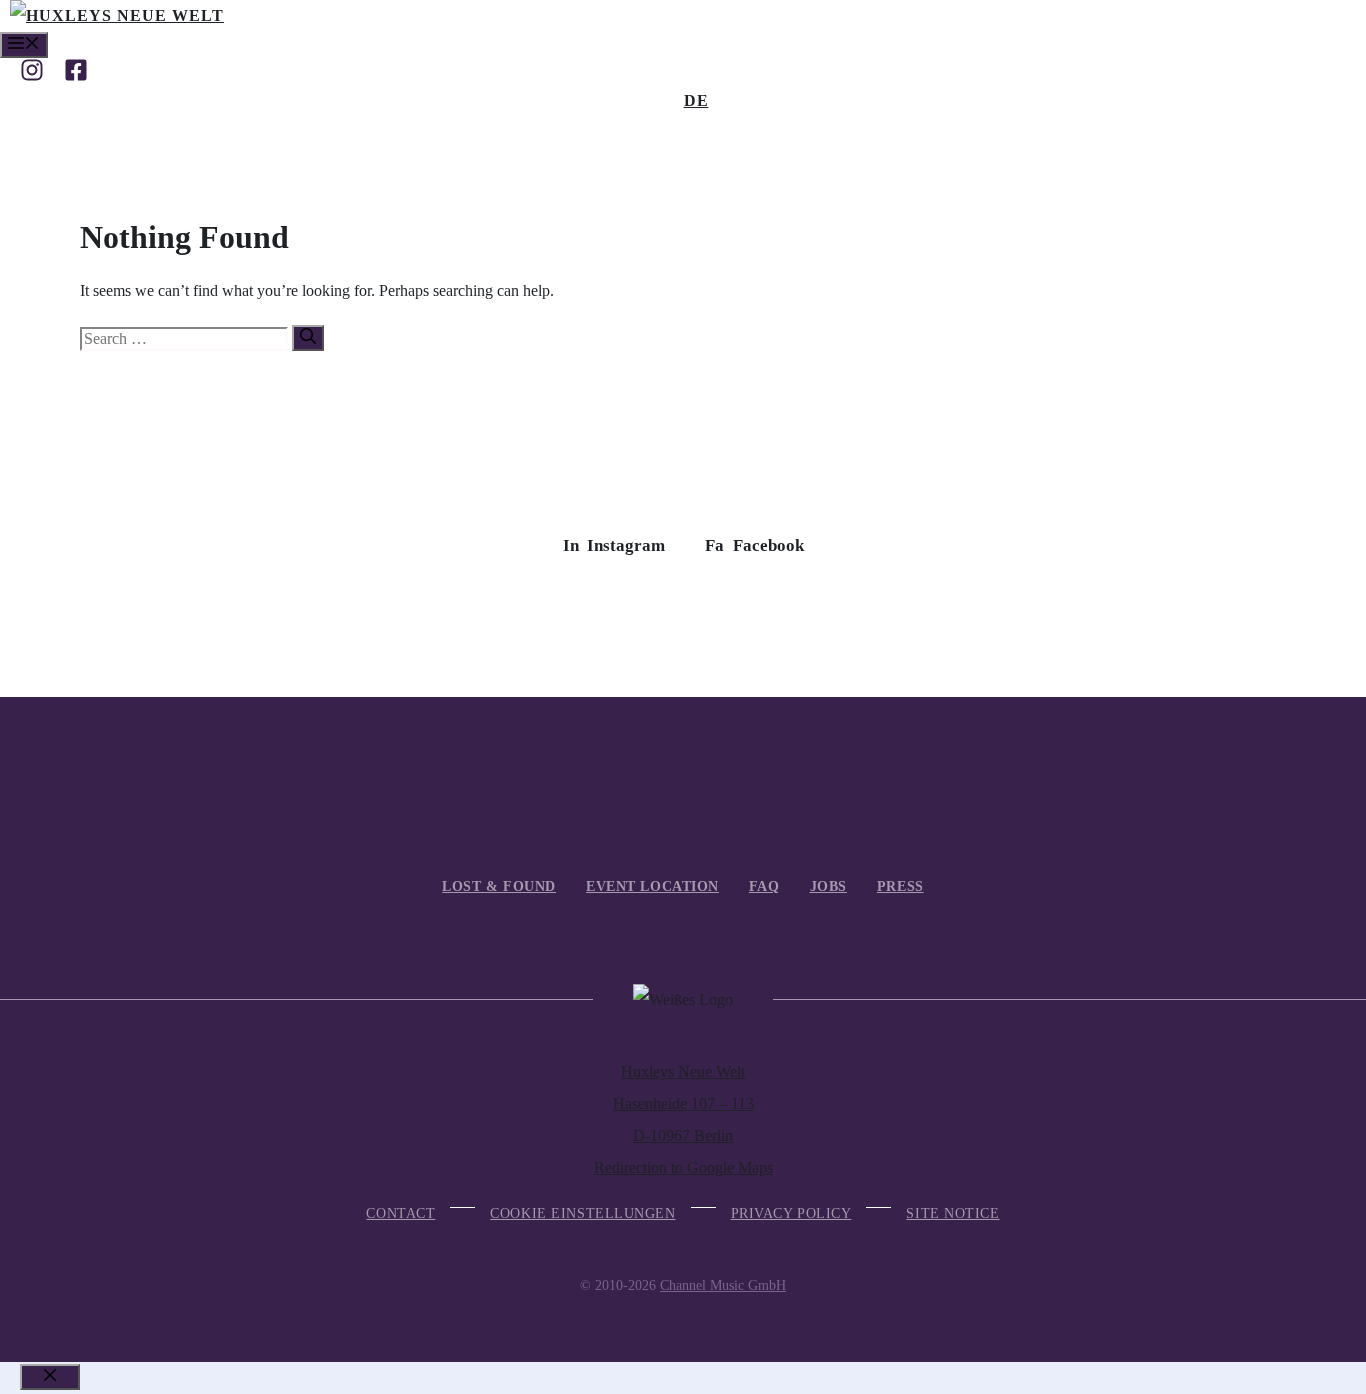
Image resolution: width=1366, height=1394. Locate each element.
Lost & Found (499, 886)
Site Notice (952, 1213)
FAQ (764, 886)
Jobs (828, 886)
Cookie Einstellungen (582, 1213)
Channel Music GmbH (723, 1285)
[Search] (308, 338)
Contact (400, 1213)
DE (696, 100)
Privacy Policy (791, 1213)
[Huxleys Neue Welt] (117, 15)
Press (900, 886)
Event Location (652, 886)
